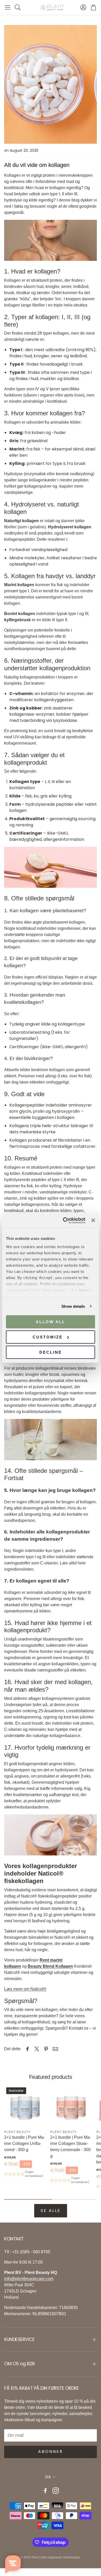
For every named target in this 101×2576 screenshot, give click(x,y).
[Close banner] (93, 1220)
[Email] (55, 2049)
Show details (73, 1306)
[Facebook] (45, 2491)
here (83, 1290)
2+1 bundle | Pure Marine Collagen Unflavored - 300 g (24, 2143)
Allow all (51, 1322)
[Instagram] (56, 2491)
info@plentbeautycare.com (29, 2279)
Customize (48, 1337)
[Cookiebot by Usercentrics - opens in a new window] (64, 1220)
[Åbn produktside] (71, 2106)
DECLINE (51, 1352)
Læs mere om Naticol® (25, 1989)
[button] (8, 7)
